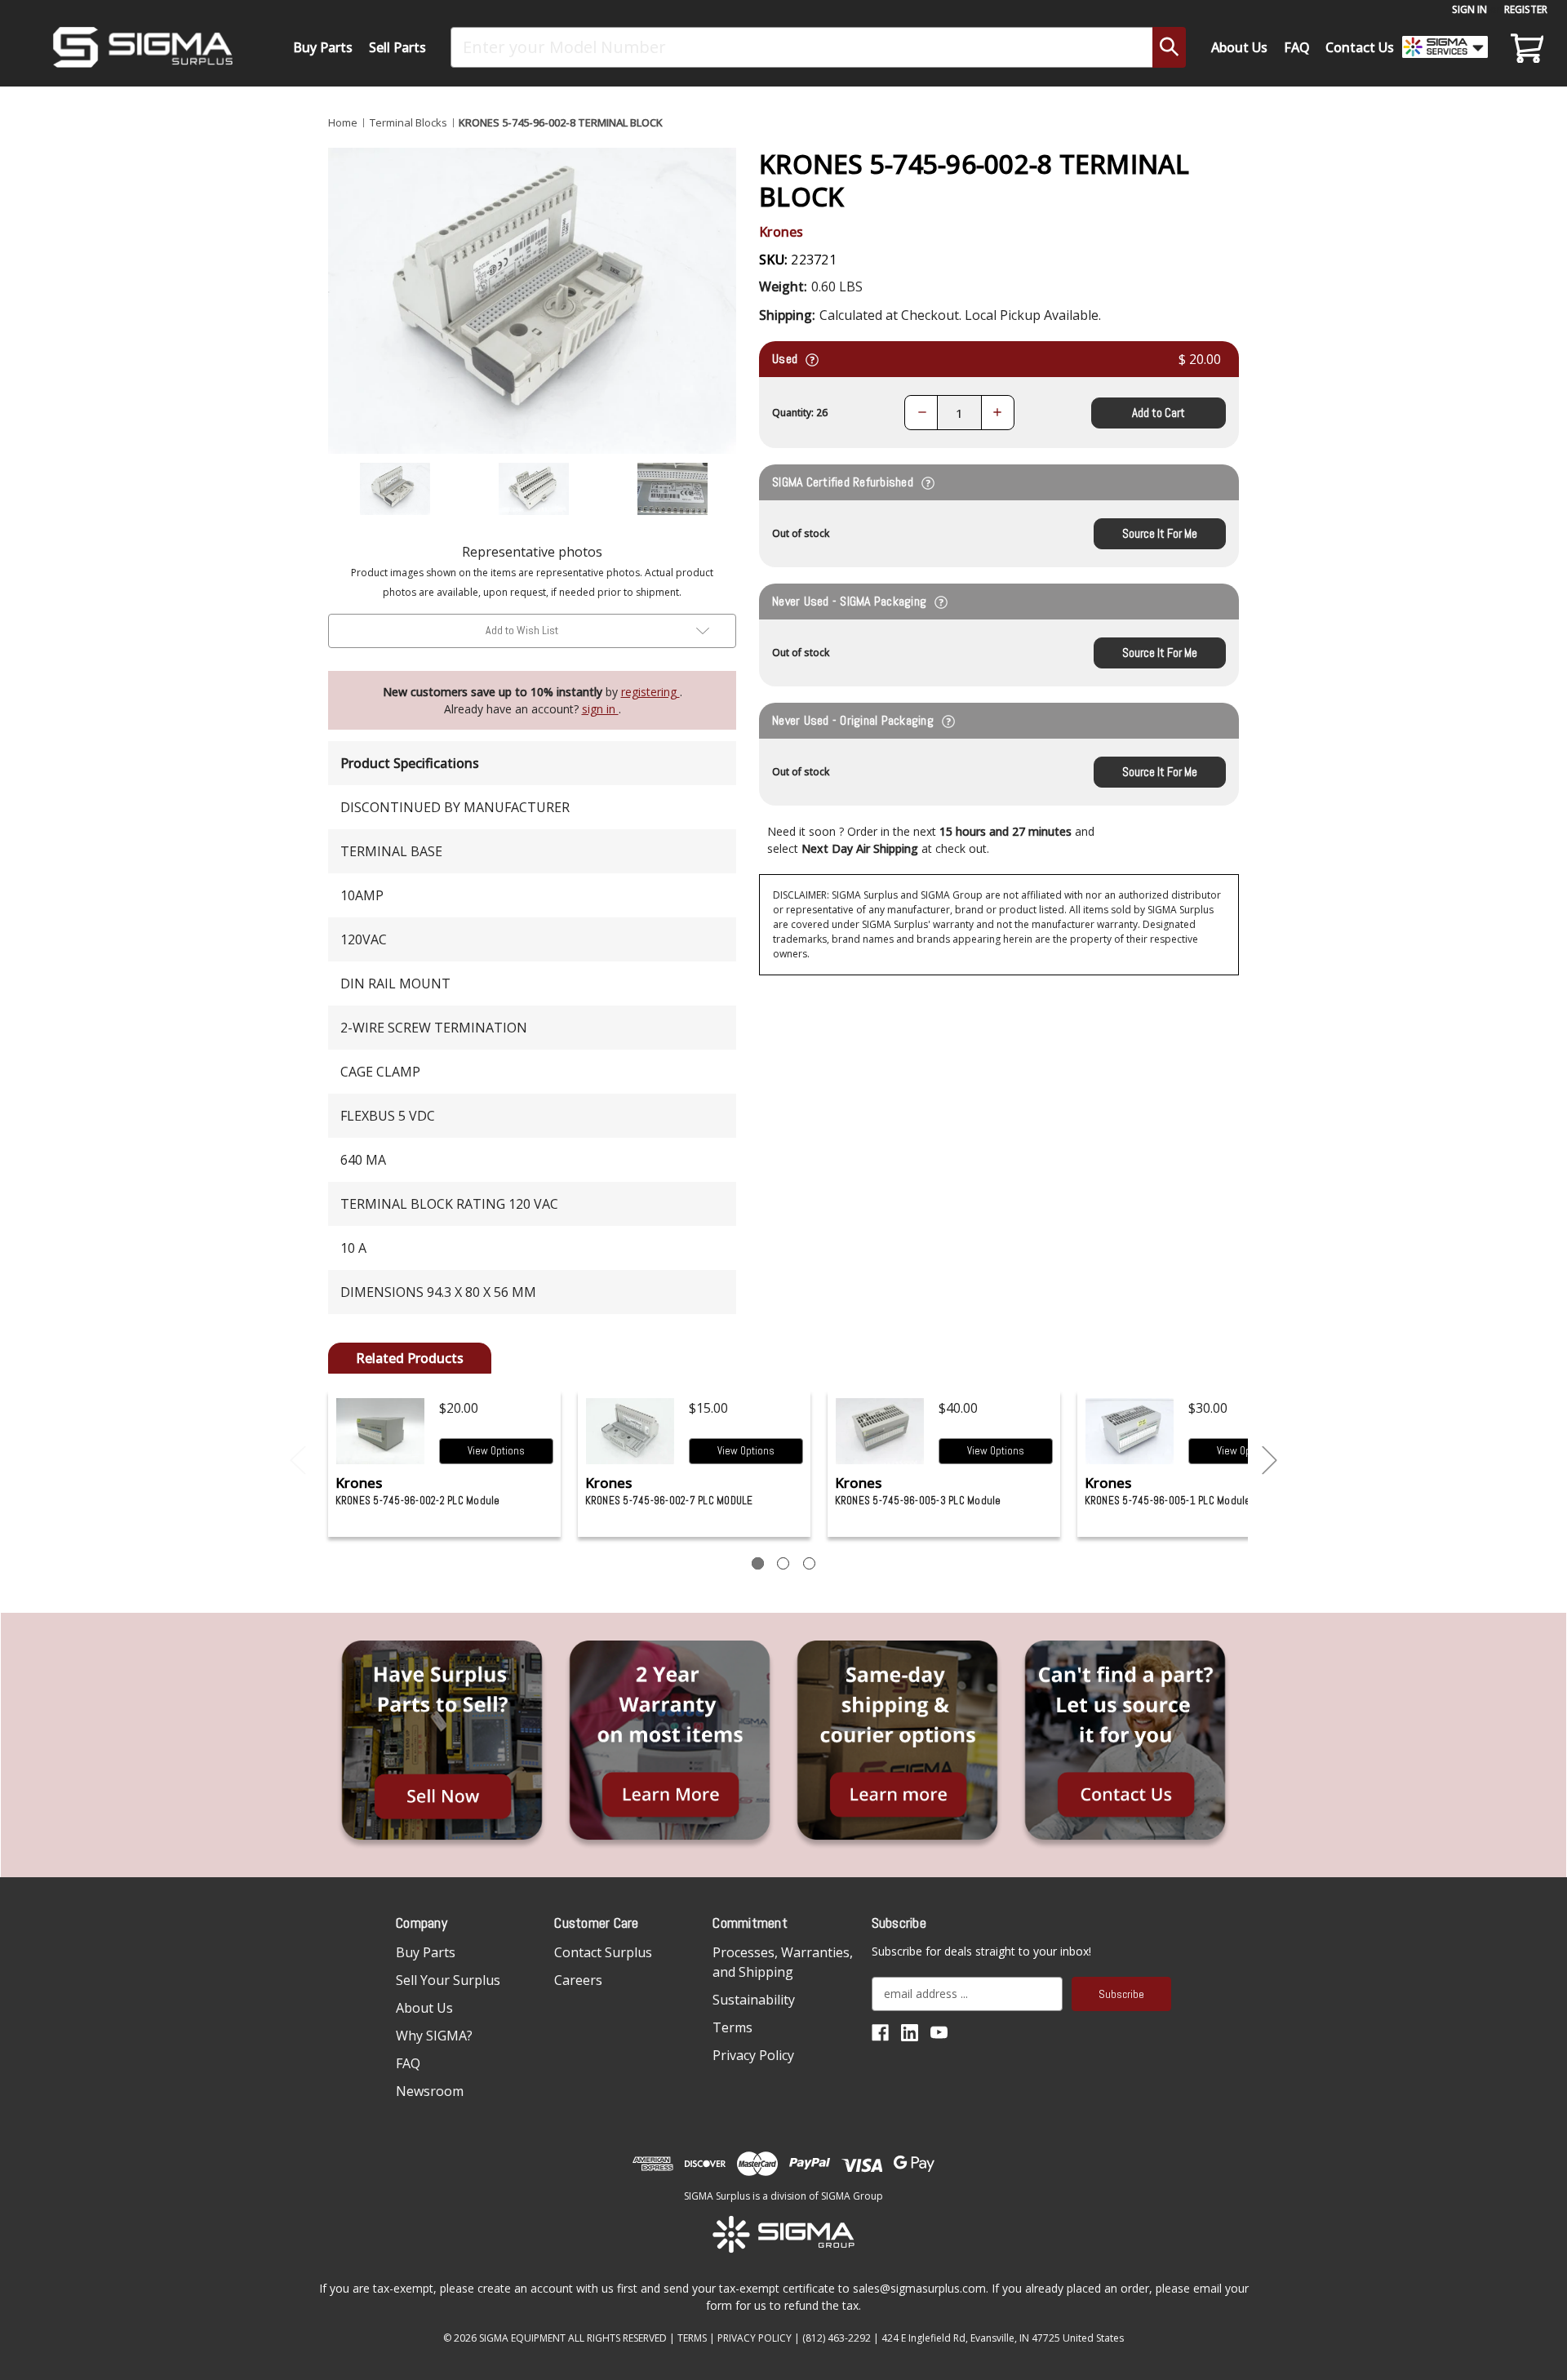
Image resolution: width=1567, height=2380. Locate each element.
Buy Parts (323, 47)
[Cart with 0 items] (1525, 47)
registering (650, 692)
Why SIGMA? (434, 2036)
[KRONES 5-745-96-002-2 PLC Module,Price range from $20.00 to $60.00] (381, 1431)
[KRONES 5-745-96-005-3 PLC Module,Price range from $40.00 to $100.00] (880, 1431)
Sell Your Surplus (448, 1980)
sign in (600, 709)
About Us (1239, 47)
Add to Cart (1159, 413)
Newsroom (430, 2091)
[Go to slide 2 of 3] (1270, 1461)
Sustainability (754, 2000)
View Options (496, 1451)
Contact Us (1360, 47)
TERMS (692, 2338)
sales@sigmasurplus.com (919, 2288)
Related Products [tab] (410, 1358)
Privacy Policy (753, 2055)
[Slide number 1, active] (758, 1563)
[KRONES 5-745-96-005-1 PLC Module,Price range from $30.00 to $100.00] (1130, 1431)
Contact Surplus (603, 1952)
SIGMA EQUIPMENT (522, 2338)
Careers (578, 1980)
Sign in (1469, 9)
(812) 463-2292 (837, 2338)
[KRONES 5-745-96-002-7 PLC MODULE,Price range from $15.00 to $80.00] (630, 1431)
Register (1526, 9)
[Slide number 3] (809, 1563)
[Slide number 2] (783, 1563)
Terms (732, 2027)
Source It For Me (1160, 533)
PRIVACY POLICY (755, 2338)
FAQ (1297, 47)
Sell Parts (397, 47)
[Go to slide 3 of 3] (298, 1461)
